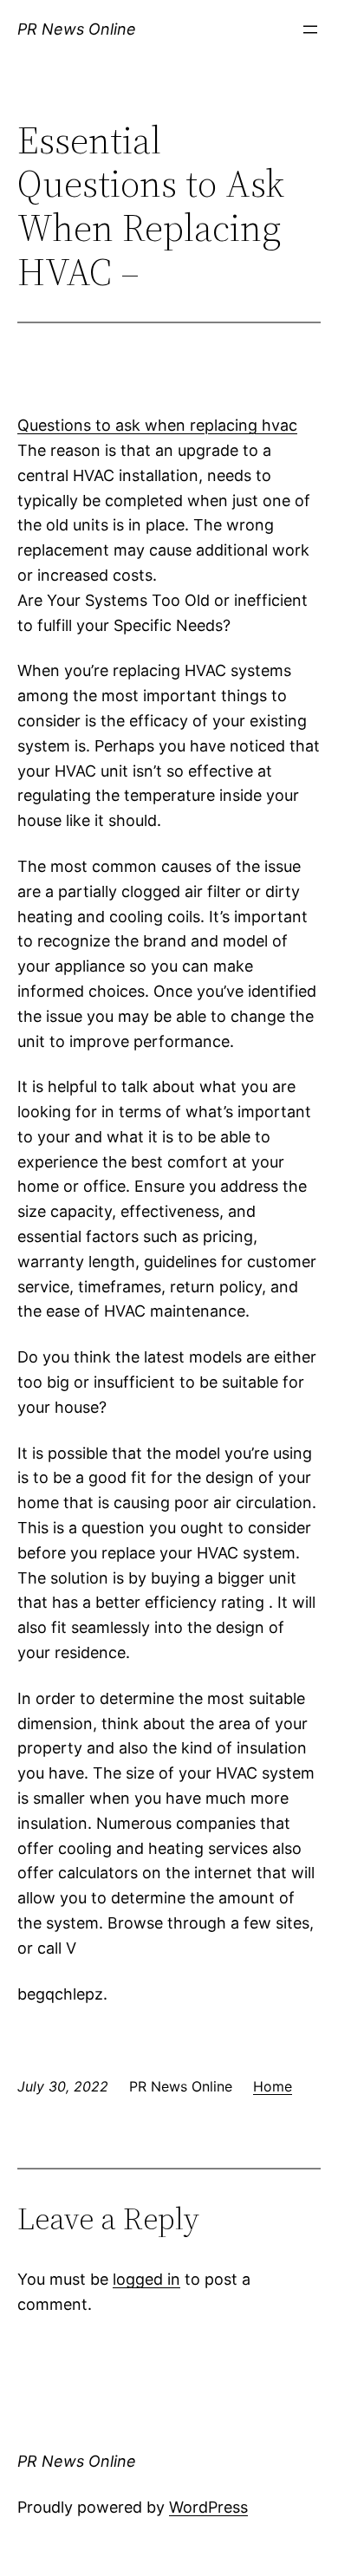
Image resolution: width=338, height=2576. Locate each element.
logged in (146, 2279)
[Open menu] (310, 29)
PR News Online (77, 29)
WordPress (208, 2507)
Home (273, 2086)
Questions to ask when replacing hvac (157, 425)
